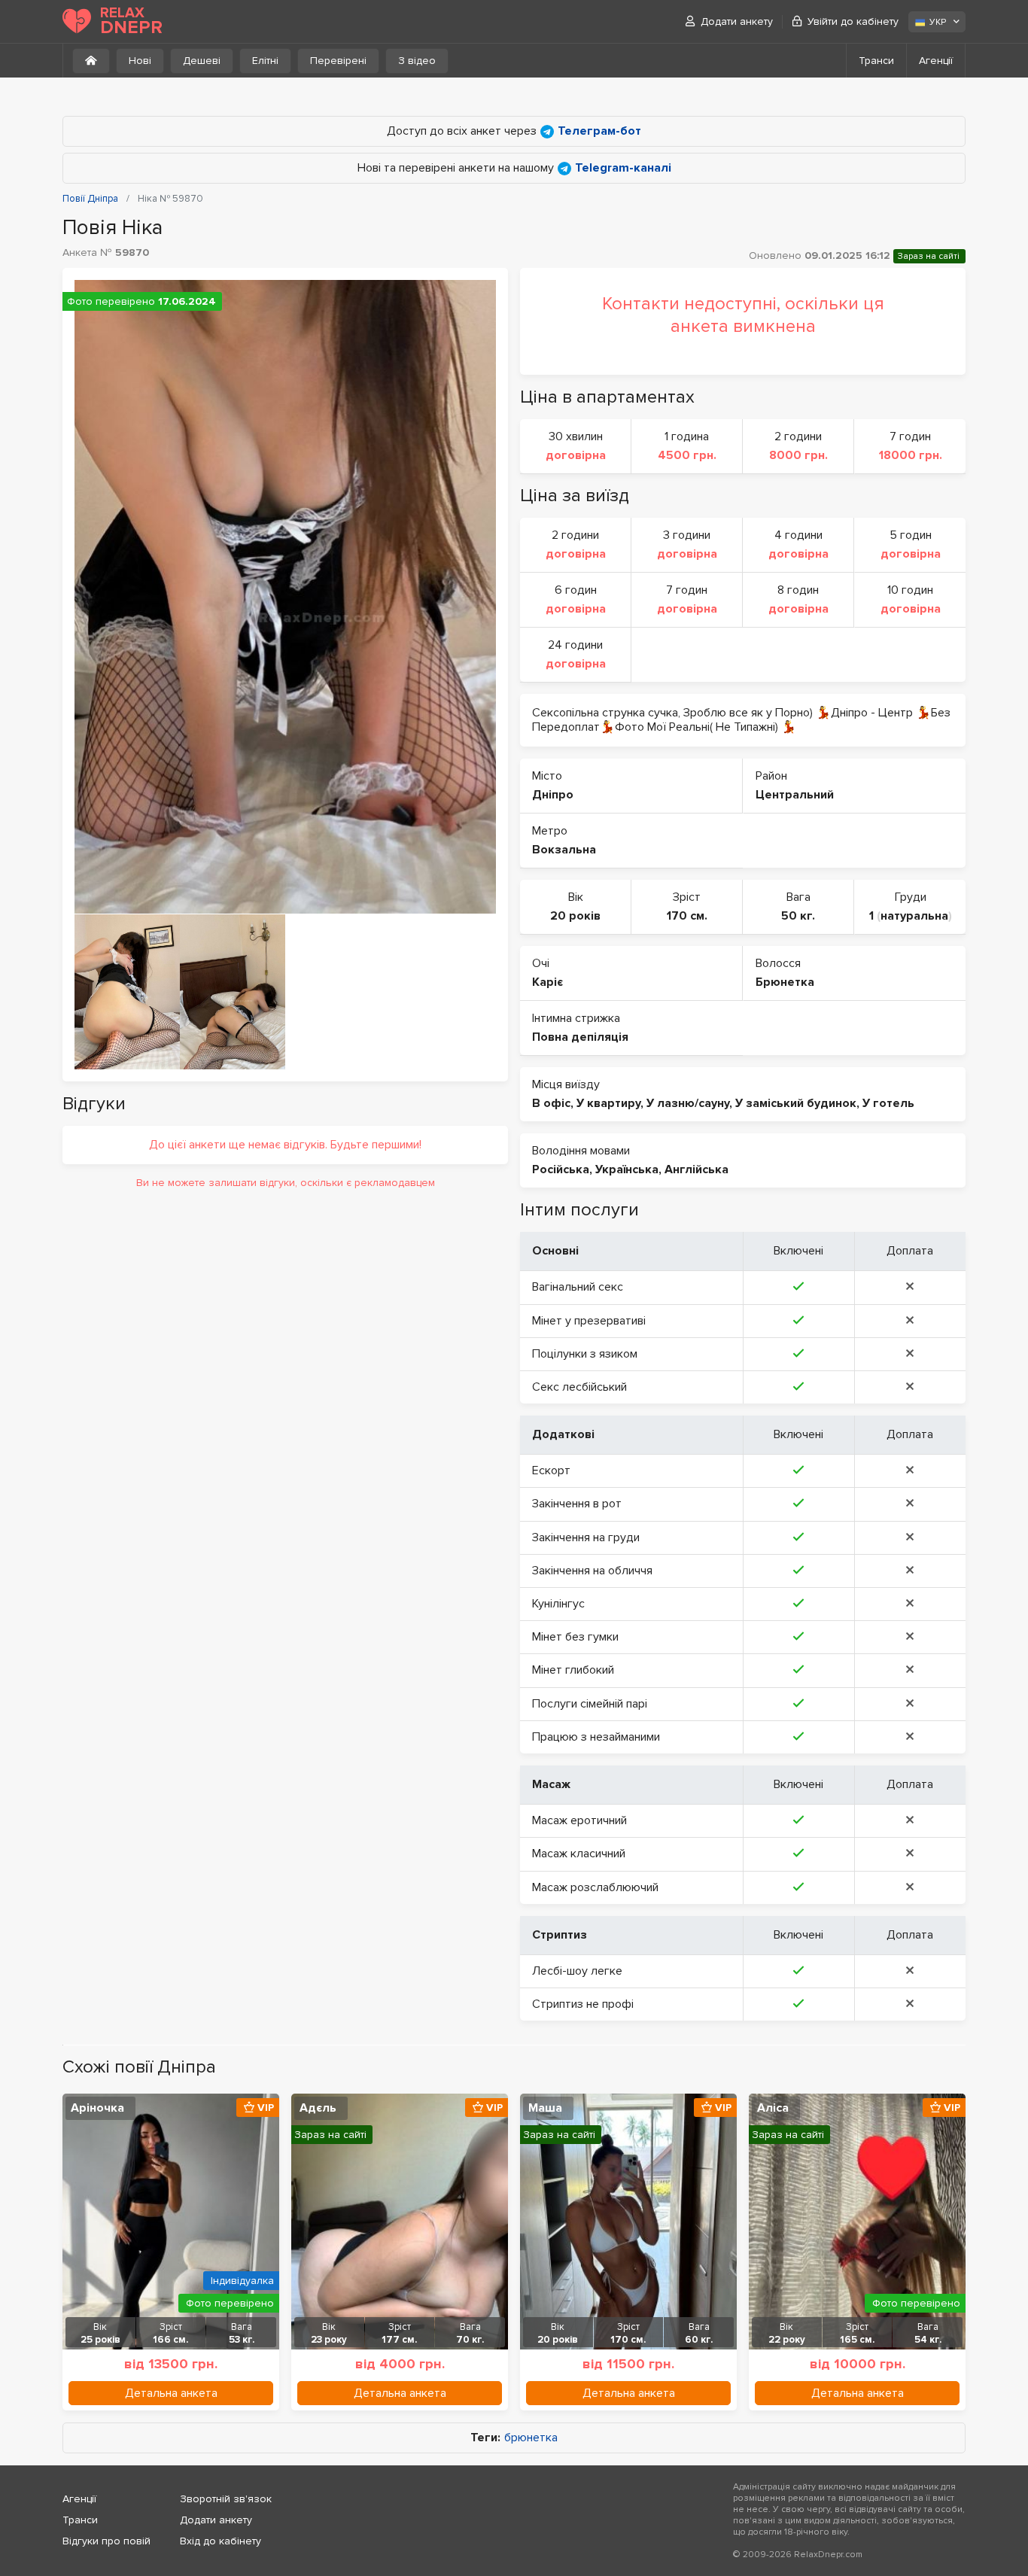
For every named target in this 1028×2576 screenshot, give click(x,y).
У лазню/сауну (688, 1103)
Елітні (265, 61)
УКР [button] (938, 22)
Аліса (773, 2108)
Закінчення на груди (586, 1537)
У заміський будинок (796, 1103)
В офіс (551, 1103)
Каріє (547, 982)
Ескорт (551, 1470)
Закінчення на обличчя (592, 1571)
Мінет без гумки (575, 1637)
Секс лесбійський (579, 1387)
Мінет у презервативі (589, 1321)
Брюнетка (785, 982)
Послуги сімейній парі (590, 1704)
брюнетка (531, 2438)
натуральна (914, 916)
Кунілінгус (558, 1604)
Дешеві (202, 61)
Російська (561, 1169)
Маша (545, 2108)
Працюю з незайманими (596, 1737)
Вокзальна (564, 850)
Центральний (795, 795)
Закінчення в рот (577, 1504)
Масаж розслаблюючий (595, 1887)
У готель (888, 1103)
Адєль (318, 2108)
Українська (627, 1169)
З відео (417, 61)
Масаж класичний (579, 1854)
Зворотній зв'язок (226, 2499)
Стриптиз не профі (583, 2004)
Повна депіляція (580, 1037)
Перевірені (338, 61)
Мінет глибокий (573, 1670)
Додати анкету (737, 21)
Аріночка (97, 2108)
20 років (575, 916)
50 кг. (798, 916)
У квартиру (608, 1103)
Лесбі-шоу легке (577, 1971)
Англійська (696, 1169)
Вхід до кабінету (221, 2541)
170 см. (687, 916)
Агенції (936, 61)
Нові (140, 61)
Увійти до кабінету (853, 21)
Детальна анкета (171, 2393)
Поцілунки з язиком (585, 1354)
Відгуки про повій (106, 2541)
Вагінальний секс (578, 1287)
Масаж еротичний (579, 1820)
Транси (876, 61)
